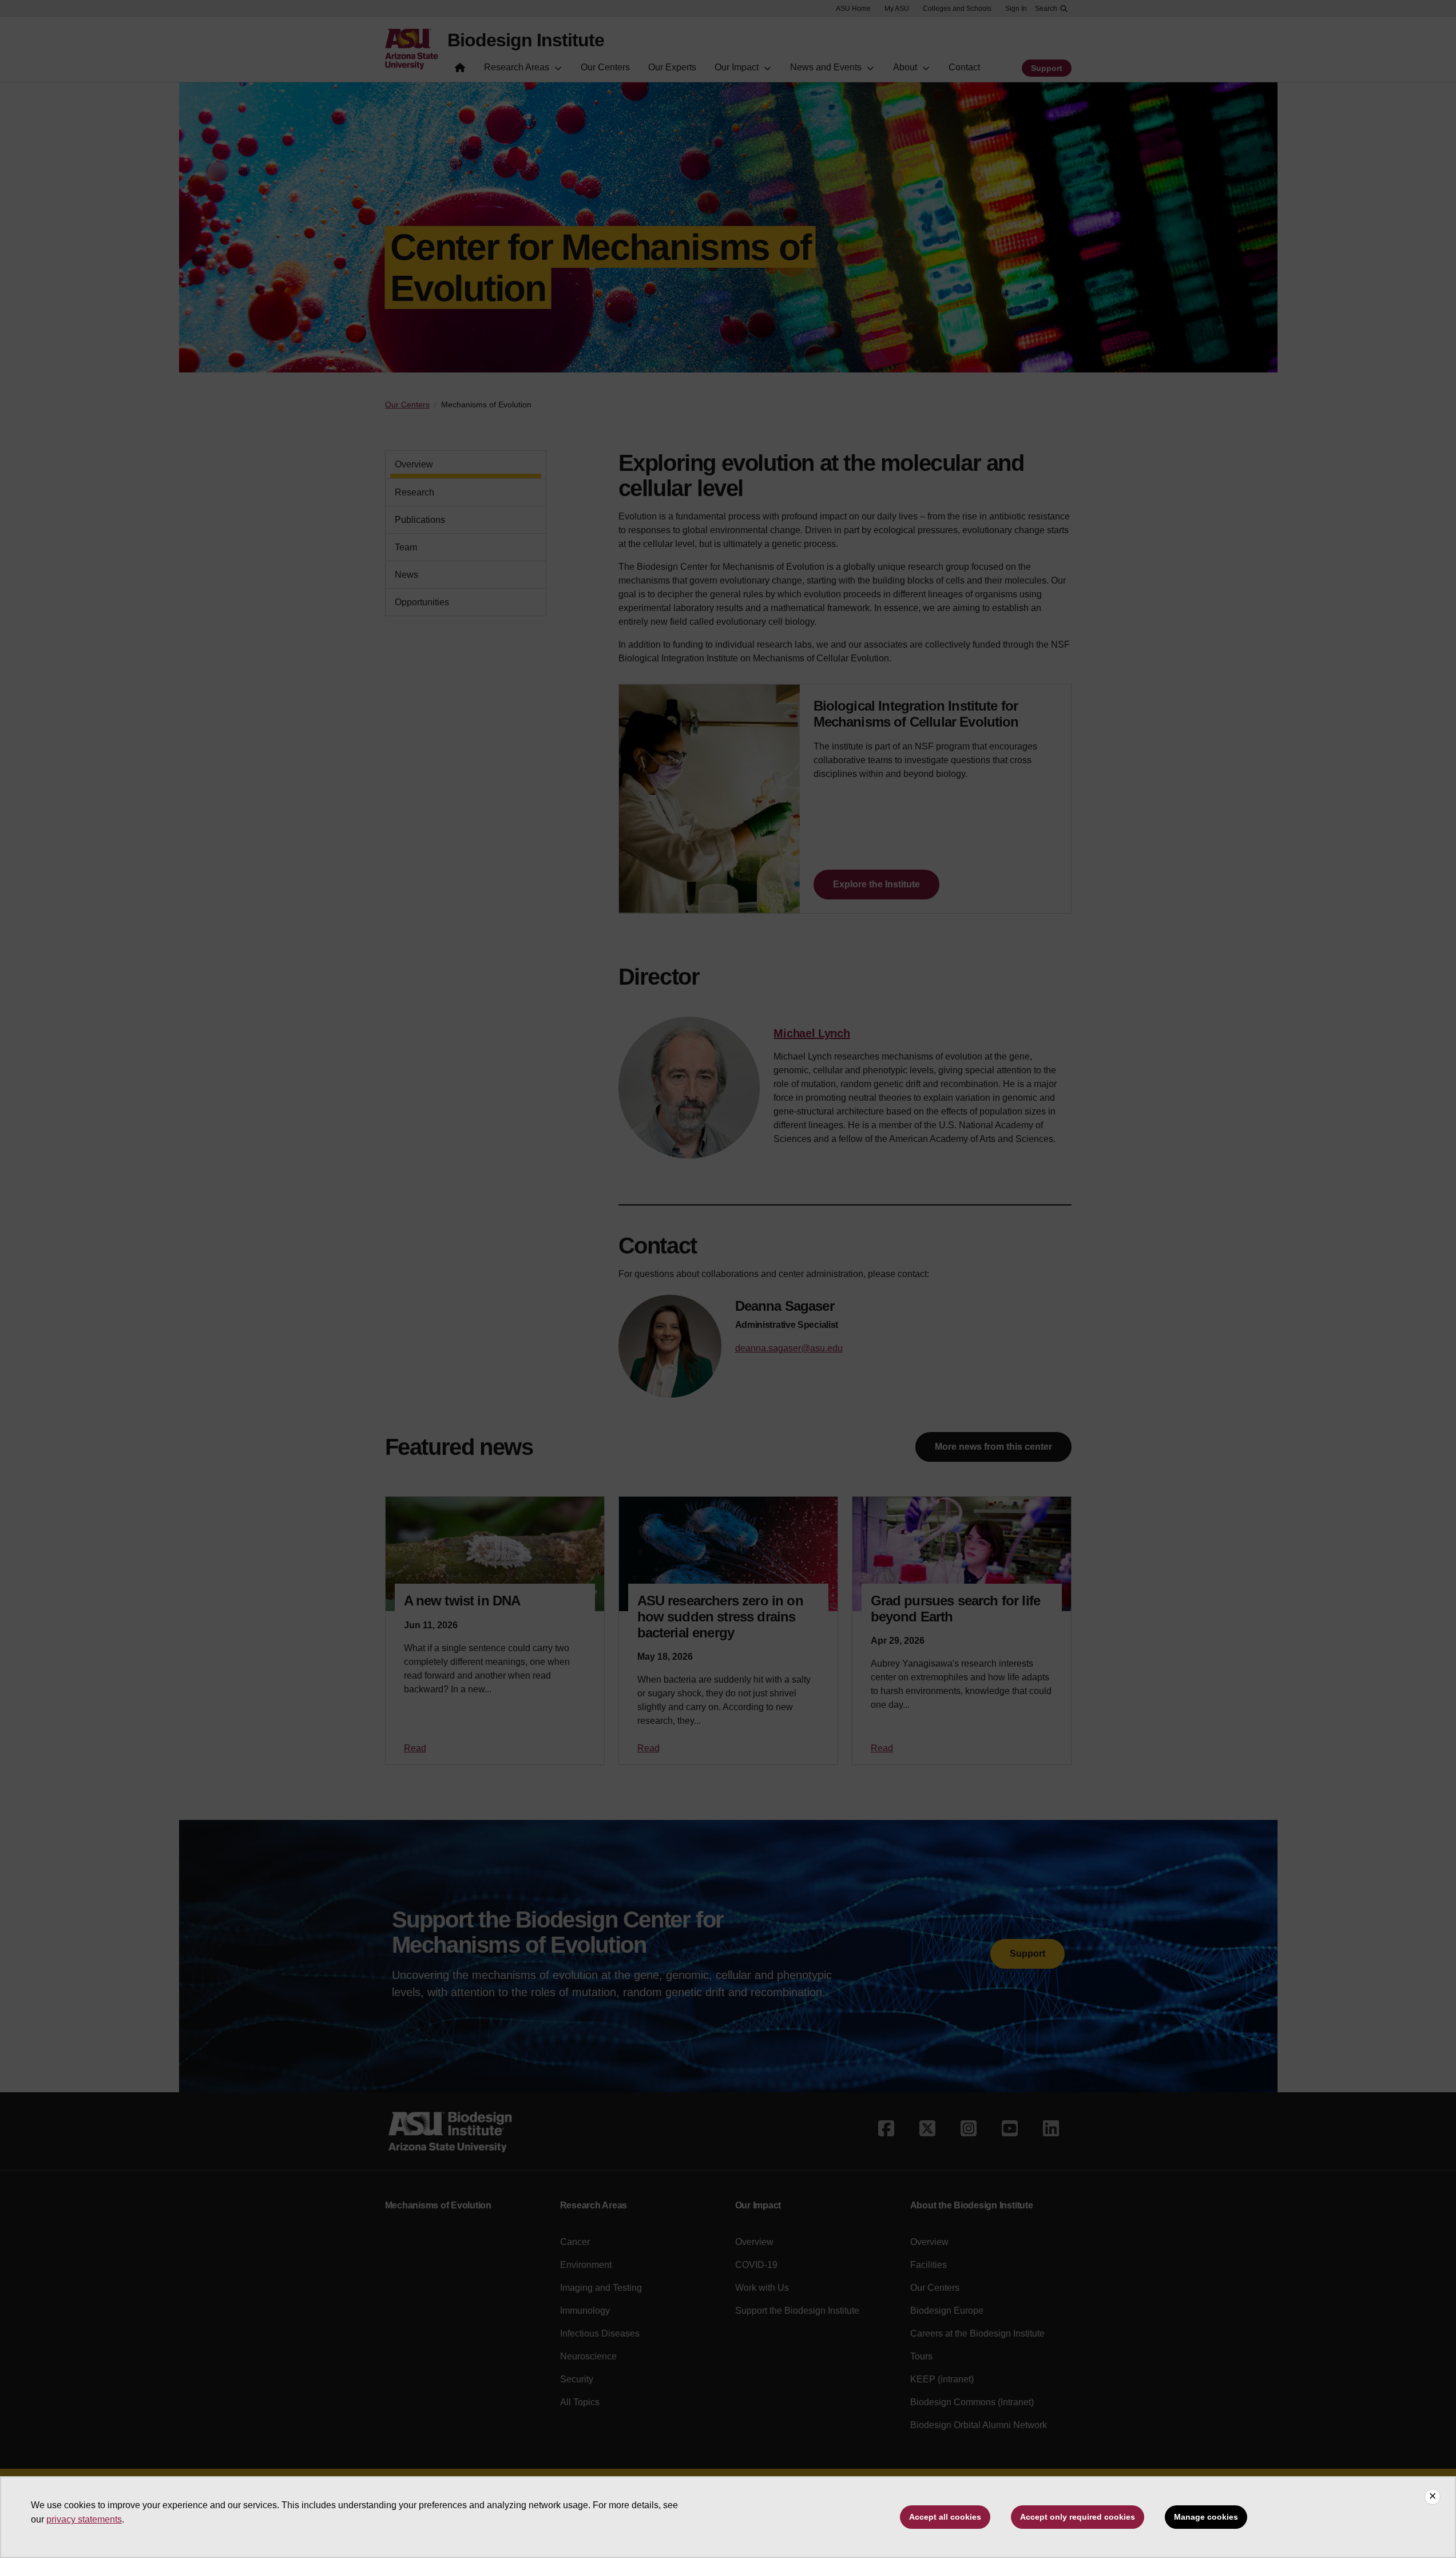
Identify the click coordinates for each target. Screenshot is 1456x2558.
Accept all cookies (945, 2517)
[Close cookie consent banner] (1433, 2497)
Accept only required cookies (1078, 2517)
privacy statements (84, 2519)
